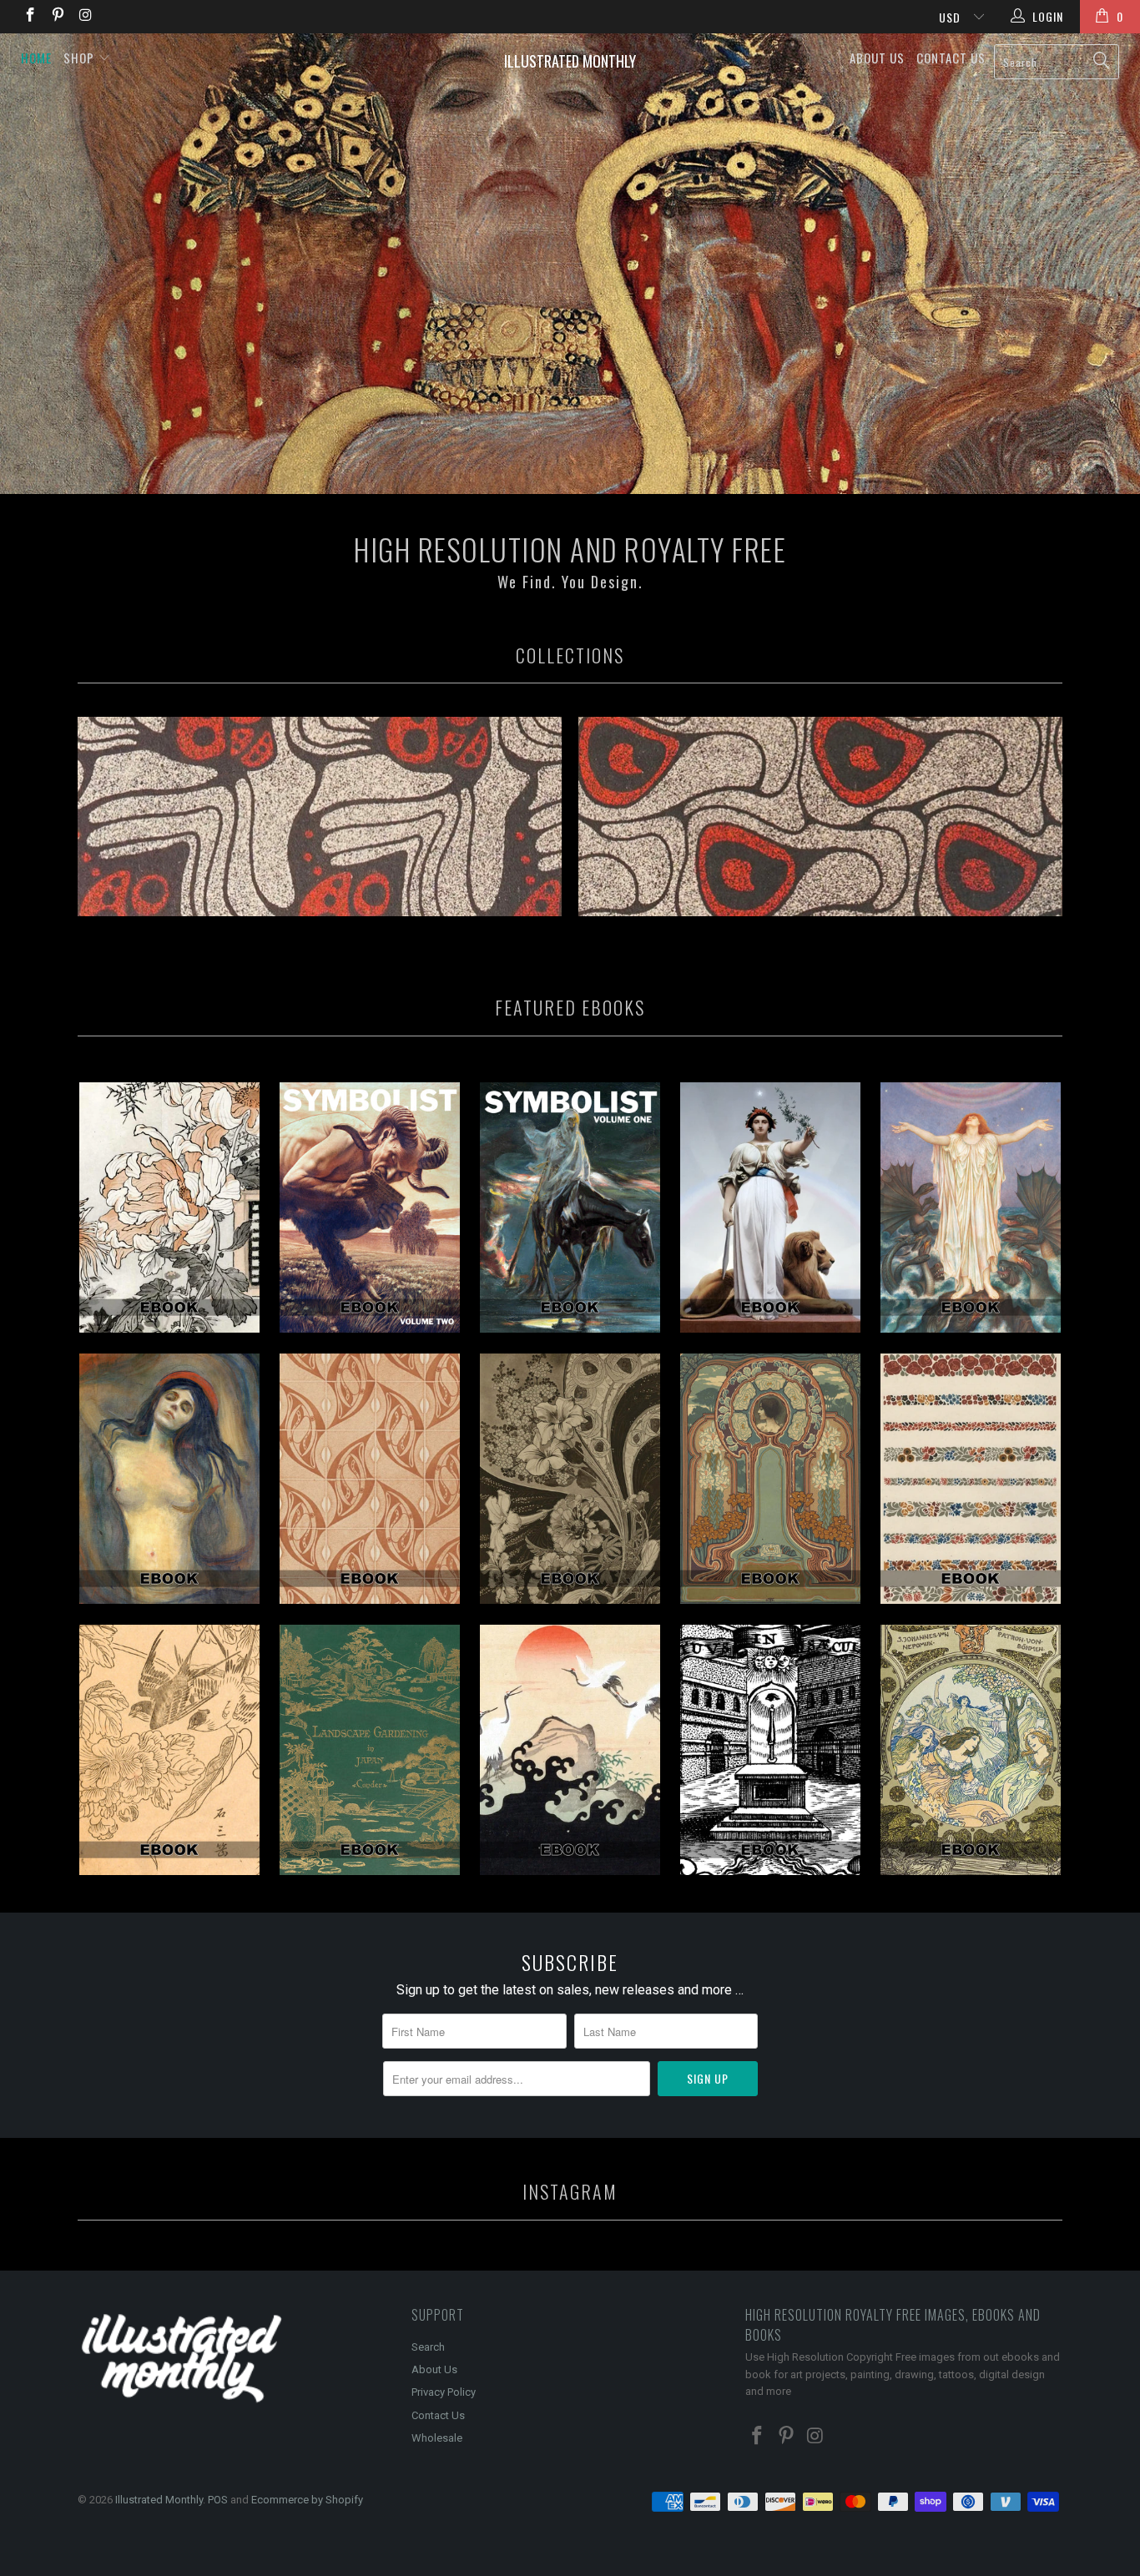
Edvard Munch (169, 1479)
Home (36, 58)
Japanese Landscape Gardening (370, 1750)
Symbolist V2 (370, 1207)
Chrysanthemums (169, 1207)
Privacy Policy (444, 2392)
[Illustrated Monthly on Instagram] (85, 17)
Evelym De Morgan (971, 1207)
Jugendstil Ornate (971, 1479)
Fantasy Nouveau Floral (570, 1479)
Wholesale (437, 2438)
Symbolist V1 (570, 1207)
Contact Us (951, 58)
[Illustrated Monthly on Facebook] (29, 17)
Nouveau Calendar (971, 1750)
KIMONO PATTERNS (570, 1750)
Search (428, 2347)
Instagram (570, 2191)
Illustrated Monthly (570, 61)
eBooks (320, 817)
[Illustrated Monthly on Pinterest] (58, 17)
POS (218, 2500)
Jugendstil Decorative (770, 1479)
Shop (81, 58)
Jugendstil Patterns (370, 1479)
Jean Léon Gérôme (770, 1207)
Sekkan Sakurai (169, 1750)
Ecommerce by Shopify (307, 2500)
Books (820, 817)
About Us (877, 58)
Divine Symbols (770, 1750)
